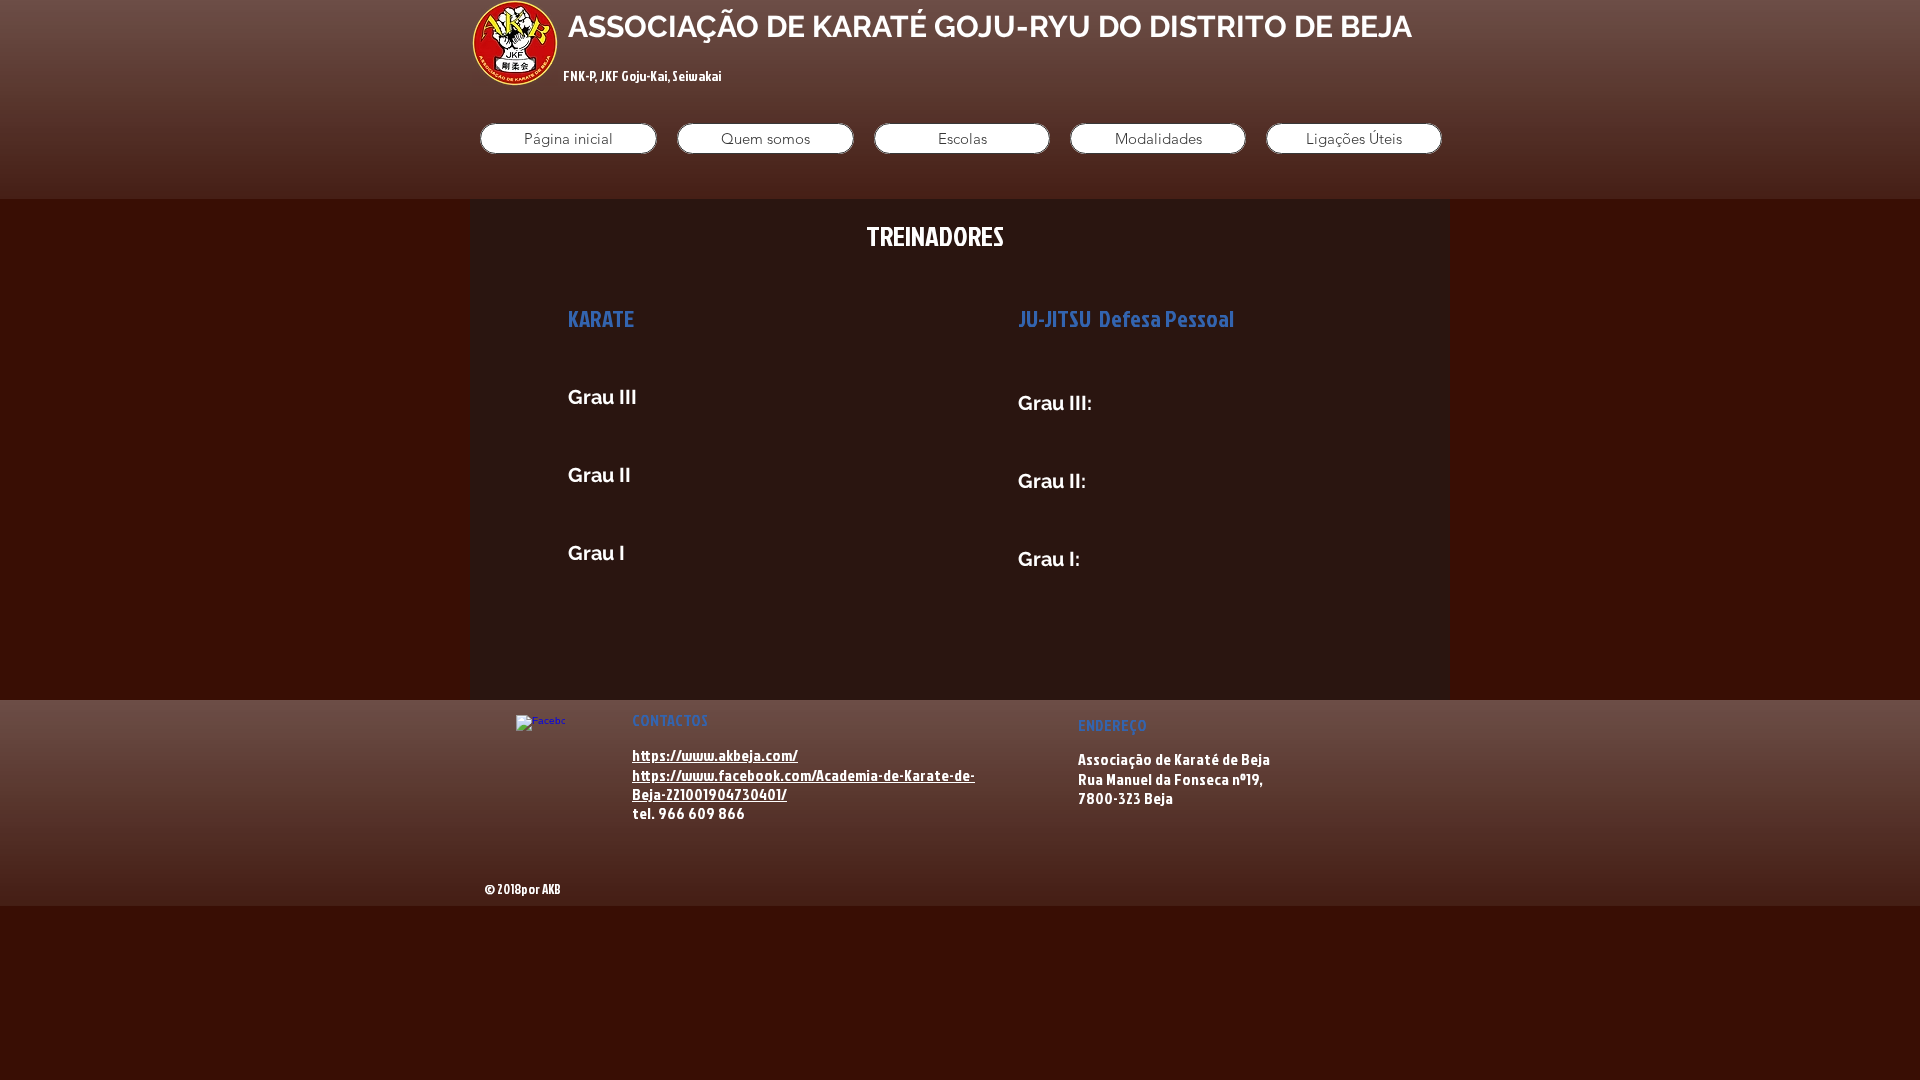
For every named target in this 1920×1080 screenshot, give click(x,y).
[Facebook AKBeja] (540, 739)
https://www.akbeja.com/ (715, 755)
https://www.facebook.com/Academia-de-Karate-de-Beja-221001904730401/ (803, 784)
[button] (765, 138)
